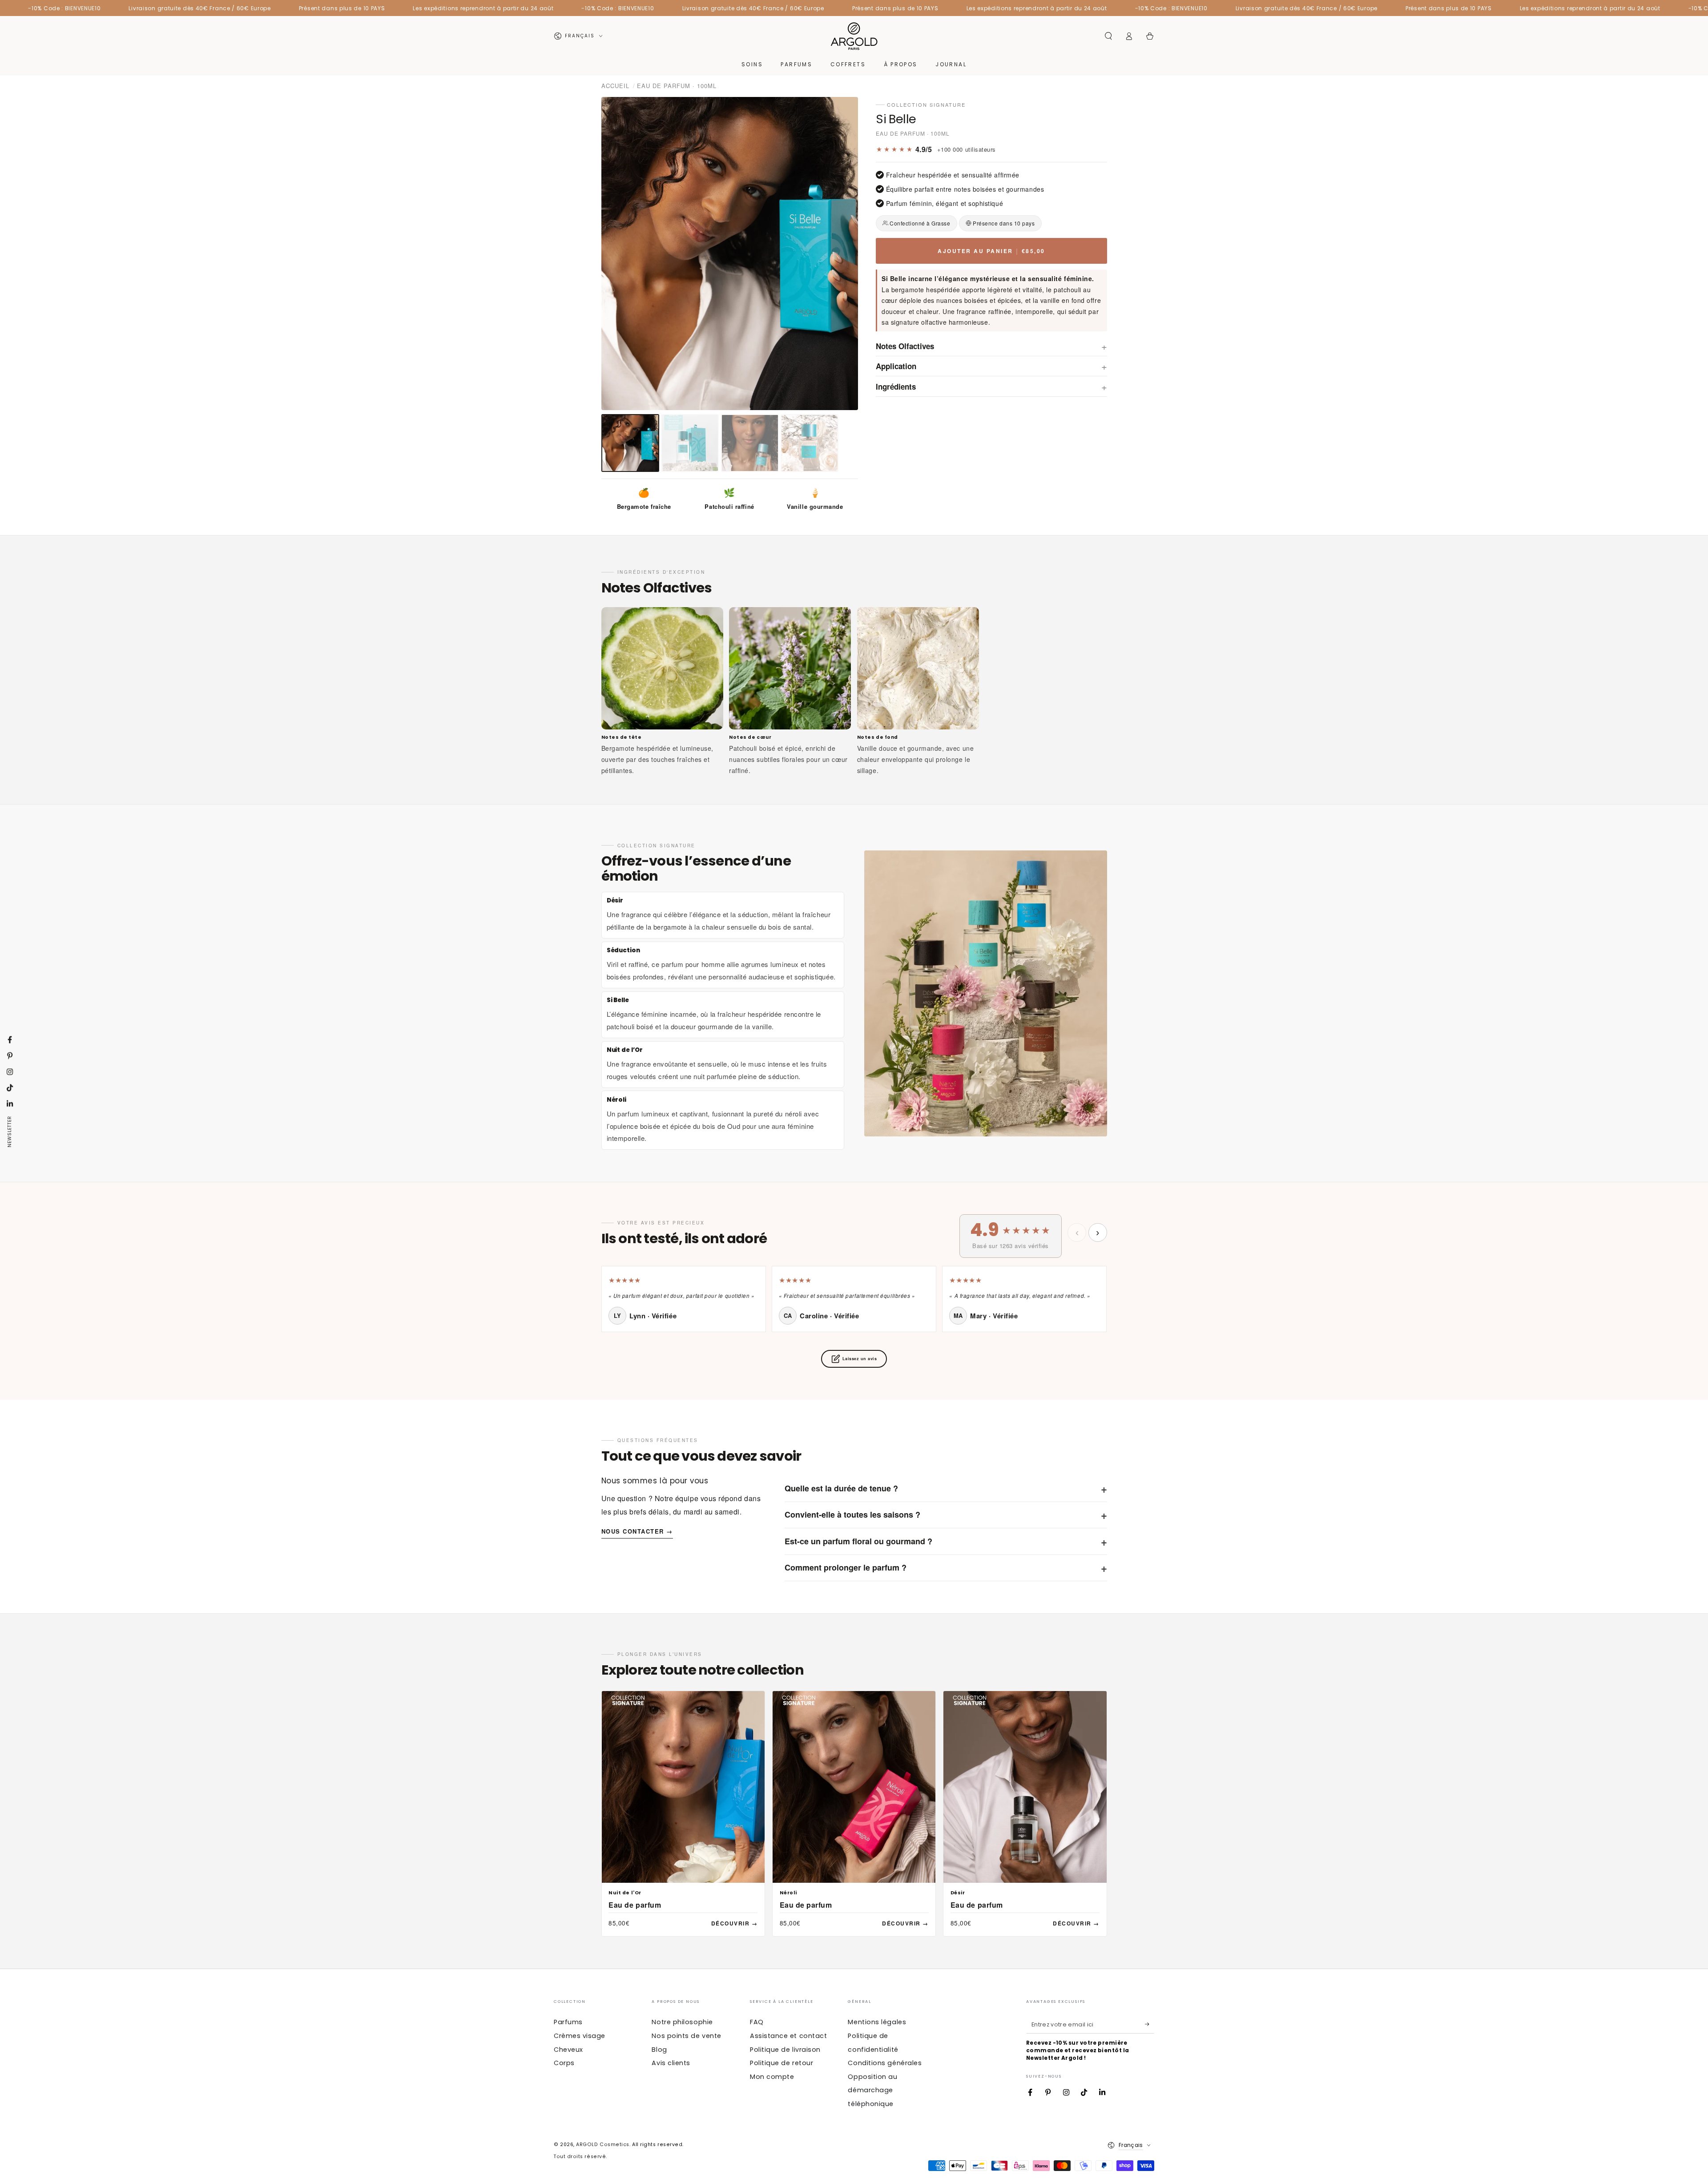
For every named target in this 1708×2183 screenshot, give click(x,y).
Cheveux (568, 2050)
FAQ (757, 2022)
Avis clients (671, 2063)
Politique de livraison (785, 2050)
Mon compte (772, 2077)
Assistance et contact (788, 2036)
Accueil (615, 86)
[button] (1108, 36)
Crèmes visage (580, 2036)
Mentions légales (877, 2022)
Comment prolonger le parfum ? (946, 1567)
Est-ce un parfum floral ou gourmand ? (946, 1541)
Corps (564, 2063)
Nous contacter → (637, 1531)
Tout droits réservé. (580, 2157)
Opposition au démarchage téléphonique (872, 2090)
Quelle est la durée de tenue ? (946, 1488)
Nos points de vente (686, 2036)
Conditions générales (885, 2063)
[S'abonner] (1150, 2024)
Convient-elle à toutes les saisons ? (946, 1514)
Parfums (568, 2022)
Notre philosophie (682, 2022)
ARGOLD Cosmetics (603, 2145)
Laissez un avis (860, 1359)
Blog (659, 2050)
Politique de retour (781, 2063)
